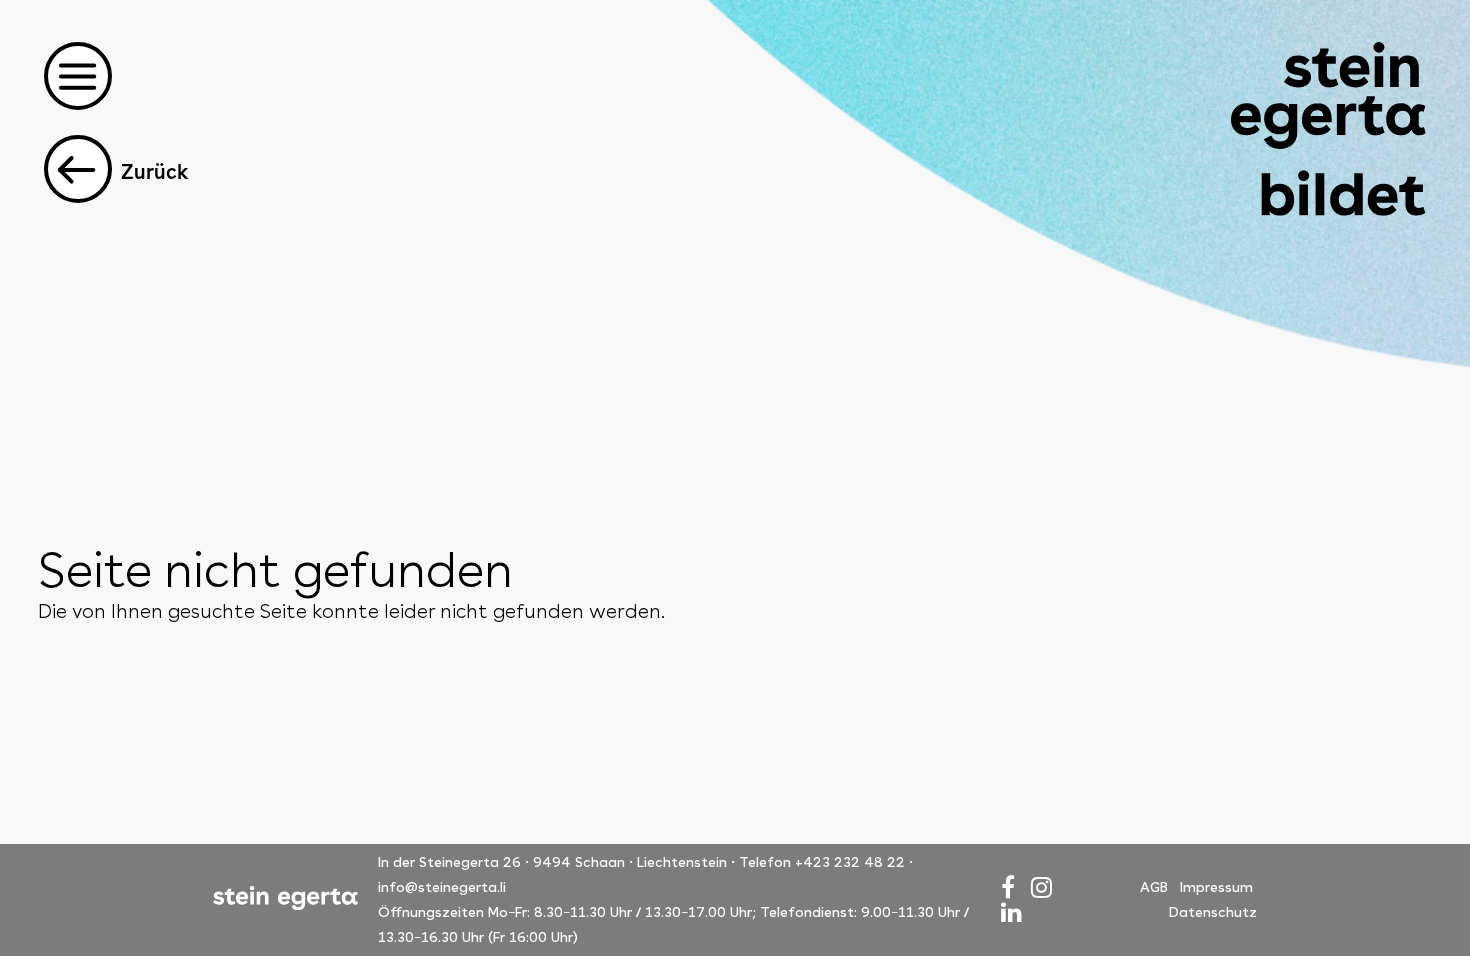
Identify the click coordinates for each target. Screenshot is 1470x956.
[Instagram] (1041, 887)
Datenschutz (1213, 912)
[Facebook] (1008, 887)
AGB (1154, 887)
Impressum (1216, 887)
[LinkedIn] (1011, 912)
